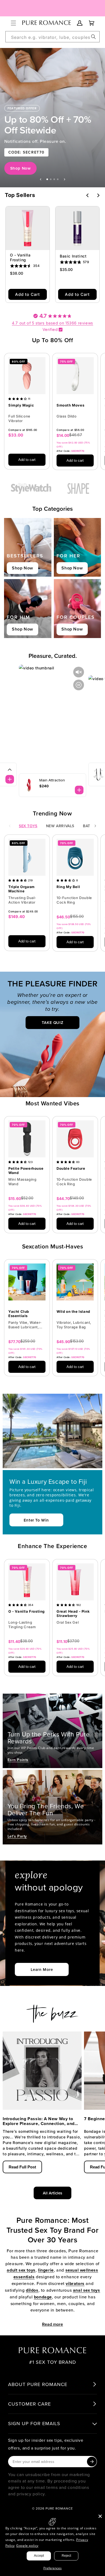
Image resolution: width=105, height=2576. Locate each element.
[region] (52, 118)
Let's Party (17, 1836)
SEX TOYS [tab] (28, 826)
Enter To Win (36, 1520)
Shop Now (20, 168)
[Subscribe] (92, 2462)
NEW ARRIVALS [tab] (60, 826)
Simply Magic (21, 405)
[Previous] (88, 195)
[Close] (100, 2516)
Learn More (42, 1969)
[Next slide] (65, 179)
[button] (13, 23)
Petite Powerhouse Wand (26, 1171)
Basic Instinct (73, 256)
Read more (52, 2324)
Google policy (27, 2546)
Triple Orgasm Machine (22, 889)
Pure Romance (59, 2508)
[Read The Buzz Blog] (52, 2011)
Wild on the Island (73, 1312)
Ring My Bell (68, 887)
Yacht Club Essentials (19, 1314)
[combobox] (52, 37)
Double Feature (71, 1168)
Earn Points (18, 1760)
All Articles (52, 2193)
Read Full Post (22, 2167)
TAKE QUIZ (52, 1023)
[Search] (93, 37)
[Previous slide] (41, 179)
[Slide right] (95, 826)
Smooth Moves (70, 405)
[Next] (98, 195)
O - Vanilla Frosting (20, 257)
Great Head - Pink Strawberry (73, 1614)
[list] (52, 414)
